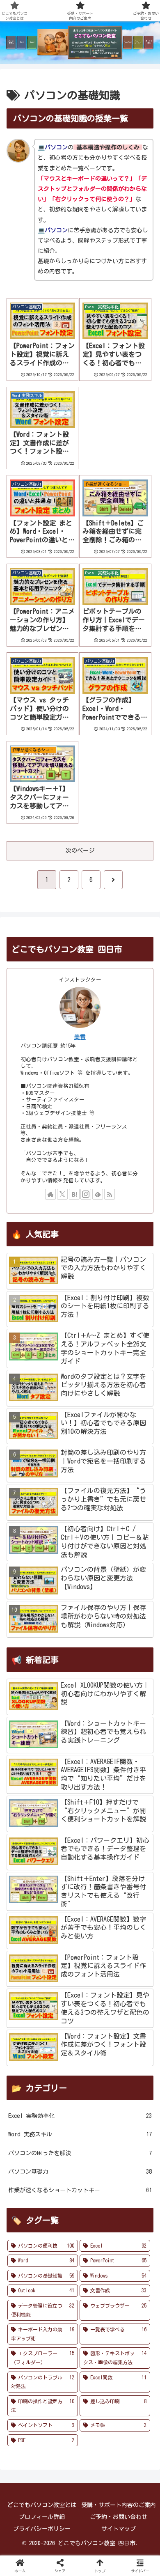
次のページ (80, 851)
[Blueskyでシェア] (98, 2194)
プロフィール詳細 (42, 2517)
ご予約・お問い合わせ (119, 2517)
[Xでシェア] (27, 2194)
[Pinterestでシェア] (62, 2239)
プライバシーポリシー (42, 2529)
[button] (133, 2239)
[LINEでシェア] (27, 2239)
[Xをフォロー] (62, 1194)
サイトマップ (119, 2529)
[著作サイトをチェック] (50, 1194)
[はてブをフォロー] (74, 1194)
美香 (80, 1037)
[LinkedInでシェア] (98, 2239)
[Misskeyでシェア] (133, 2194)
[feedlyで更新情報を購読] (98, 1194)
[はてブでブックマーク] (133, 2217)
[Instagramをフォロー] (86, 1194)
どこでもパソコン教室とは (42, 2505)
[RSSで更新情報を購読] (110, 1194)
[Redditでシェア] (98, 2217)
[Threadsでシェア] (62, 2217)
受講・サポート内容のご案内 (119, 2505)
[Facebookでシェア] (27, 2217)
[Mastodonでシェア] (62, 2194)
